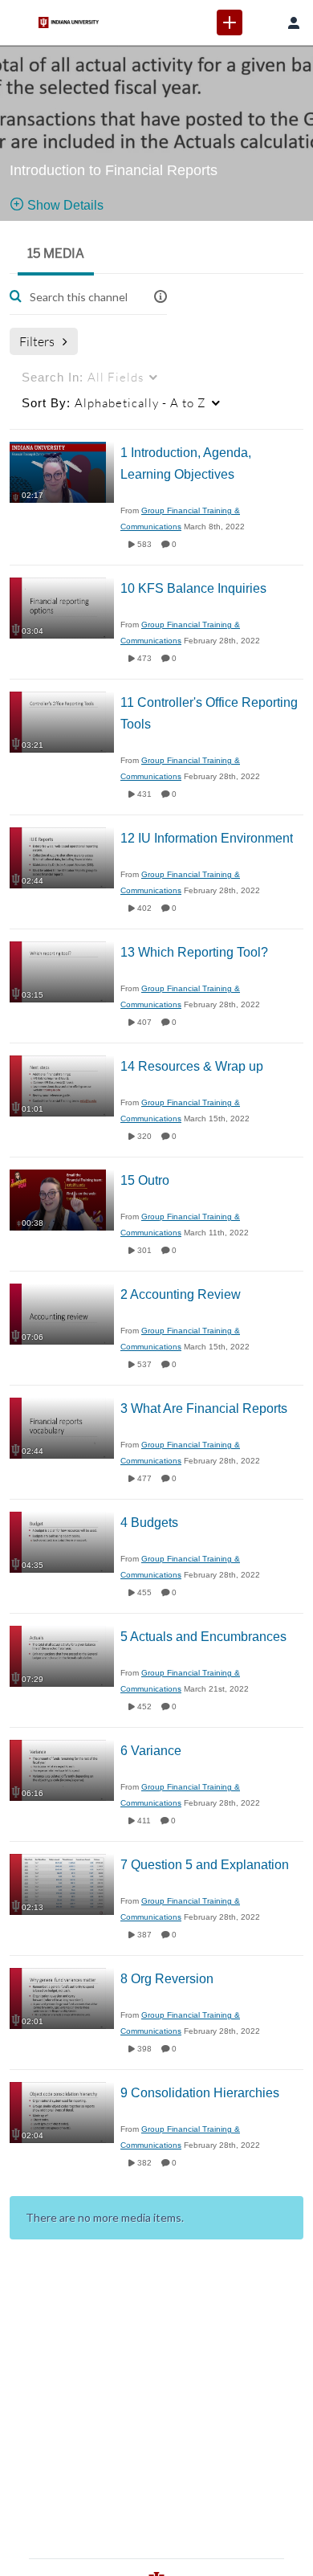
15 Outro (145, 1180)
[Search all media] (262, 22)
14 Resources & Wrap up (192, 1066)
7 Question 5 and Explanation (205, 1865)
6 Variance (151, 1751)
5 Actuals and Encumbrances (203, 1637)
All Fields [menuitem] (83, 377)
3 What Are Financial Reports (204, 1408)
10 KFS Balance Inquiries (193, 588)
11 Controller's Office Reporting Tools (209, 713)
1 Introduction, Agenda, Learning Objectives (186, 463)
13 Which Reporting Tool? (194, 952)
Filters (37, 341)
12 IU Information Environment (207, 838)
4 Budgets (149, 1523)
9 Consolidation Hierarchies (200, 2093)
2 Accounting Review (181, 1294)
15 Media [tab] (56, 253)
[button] (161, 297)
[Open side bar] (19, 22)
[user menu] (294, 22)
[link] (230, 22)
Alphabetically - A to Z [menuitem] (114, 402)
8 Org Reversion (167, 1979)
